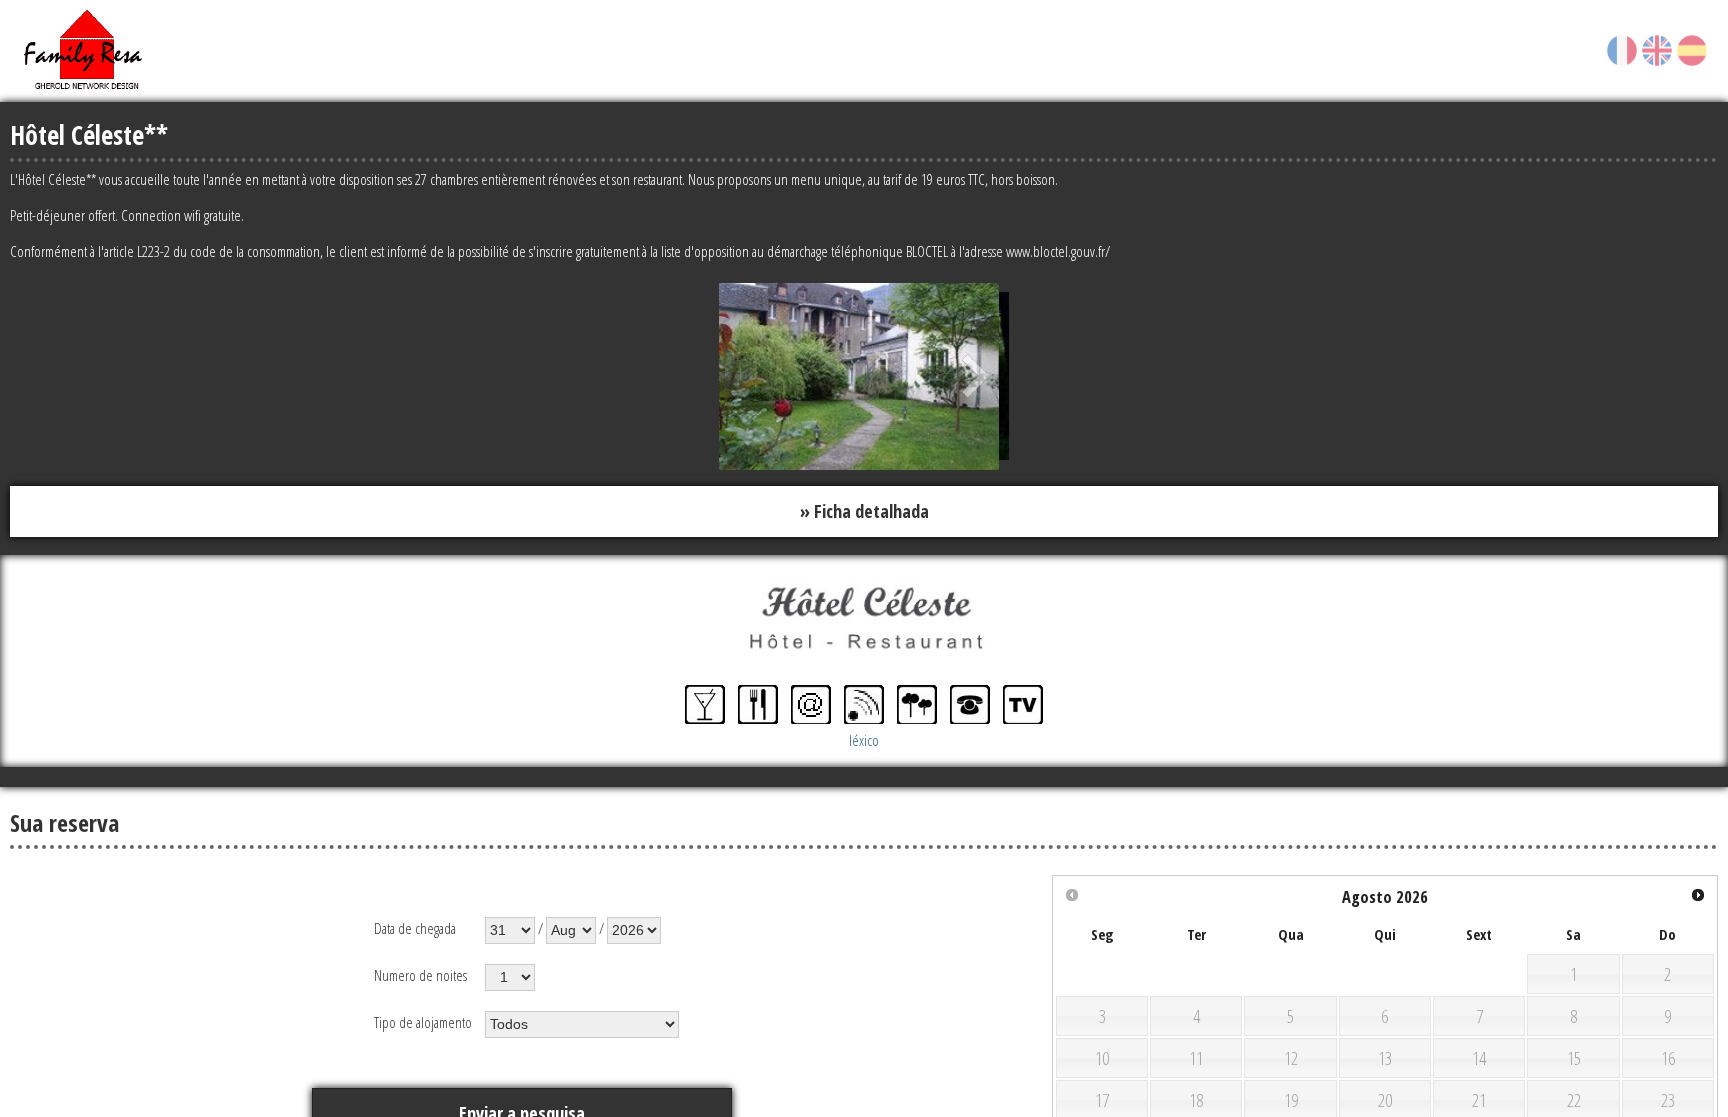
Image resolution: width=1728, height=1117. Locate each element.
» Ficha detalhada (864, 510)
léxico (864, 737)
